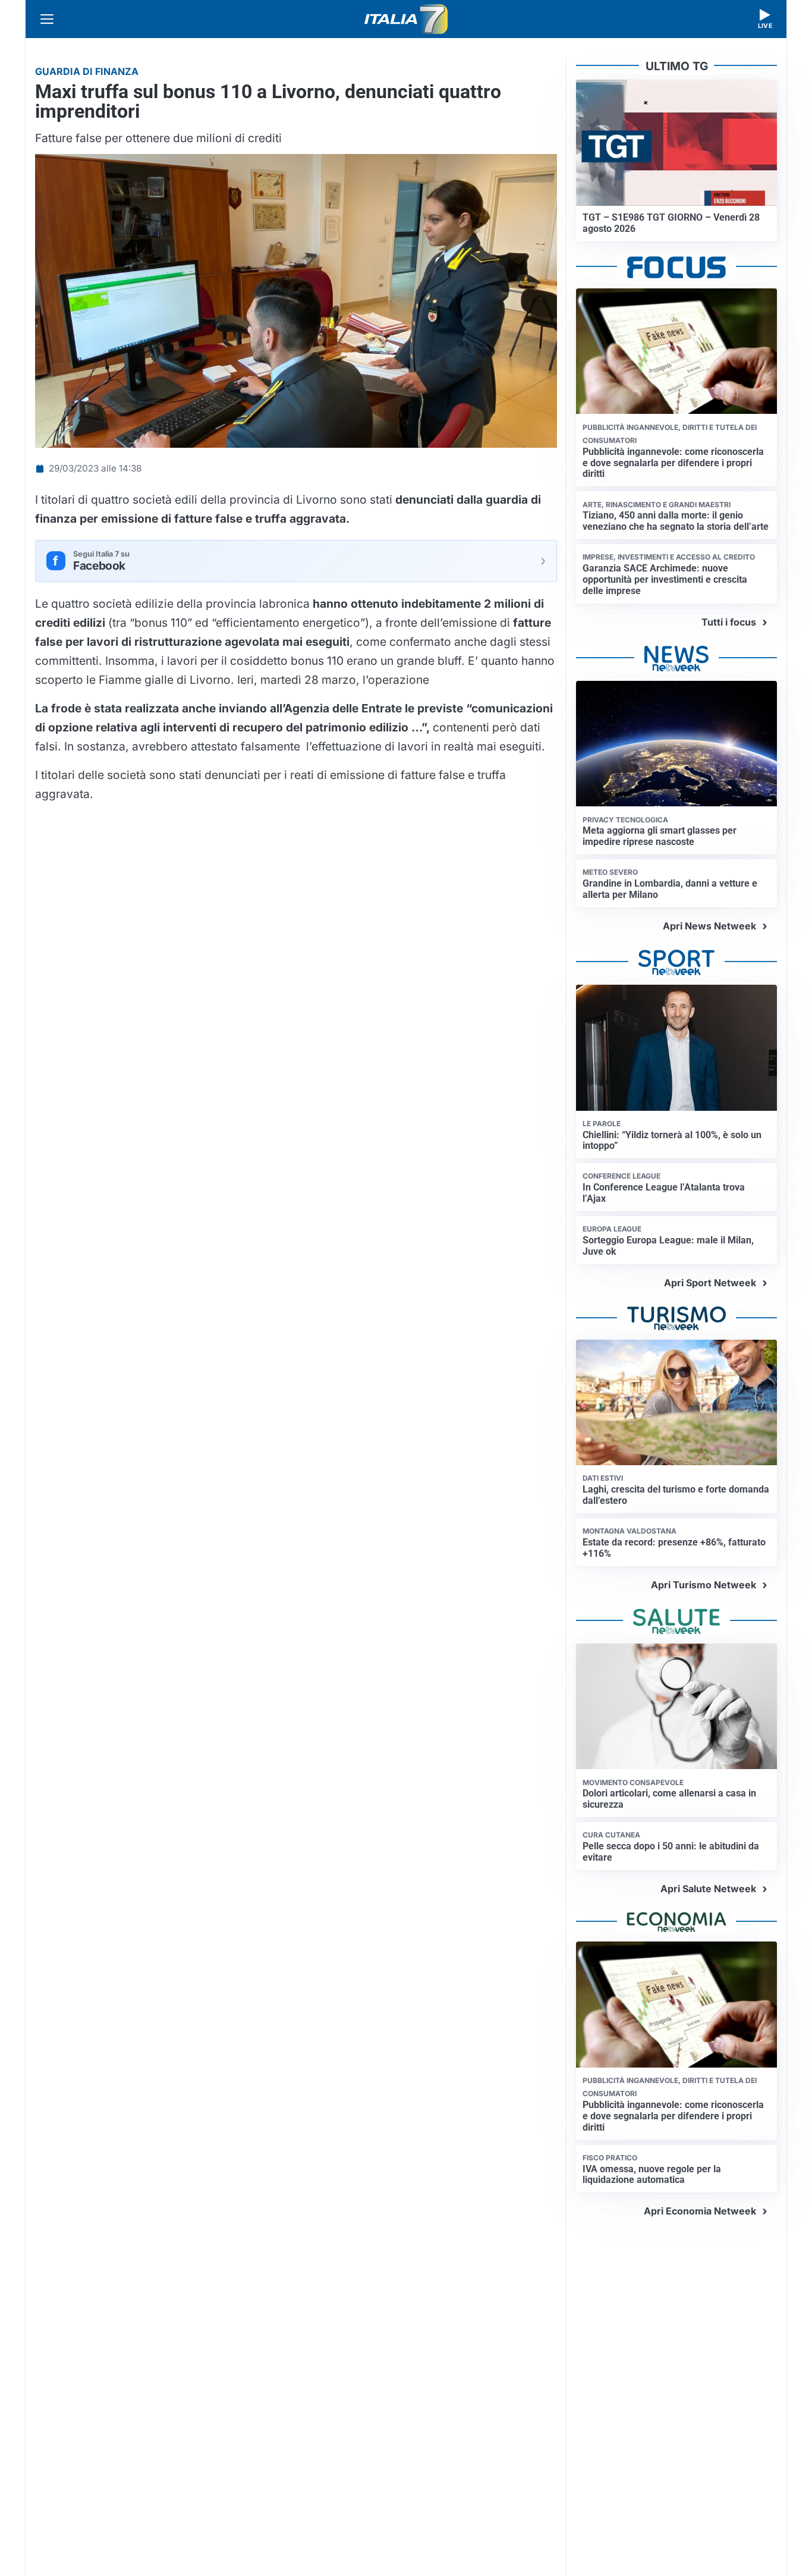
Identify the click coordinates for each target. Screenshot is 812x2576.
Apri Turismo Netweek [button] (704, 1585)
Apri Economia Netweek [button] (700, 2211)
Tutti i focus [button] (729, 622)
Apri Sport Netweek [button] (710, 1283)
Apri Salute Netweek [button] (708, 1889)
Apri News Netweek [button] (709, 926)
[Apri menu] (47, 19)
